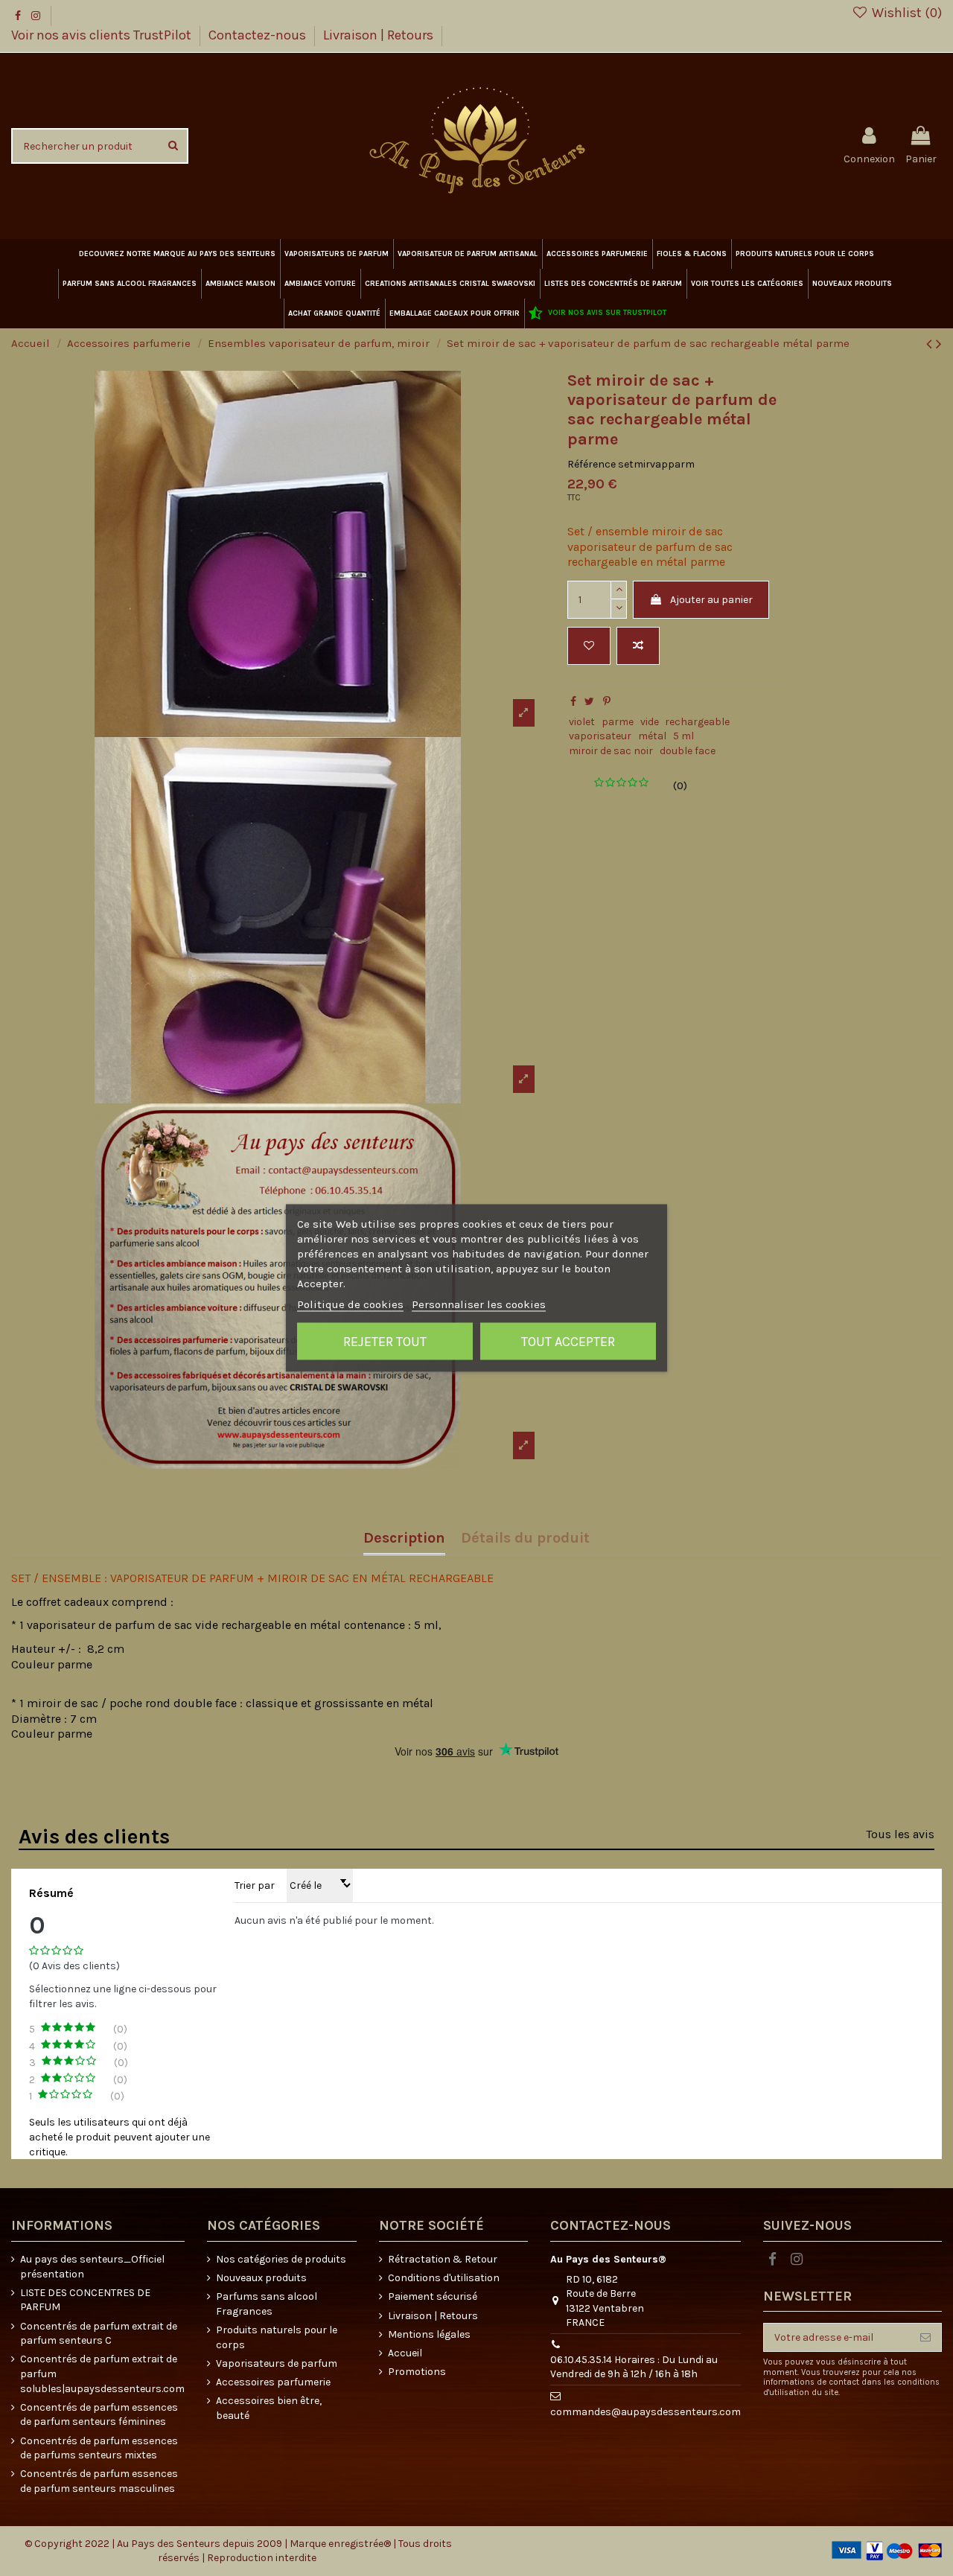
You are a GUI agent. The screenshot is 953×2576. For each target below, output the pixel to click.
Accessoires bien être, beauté (269, 2408)
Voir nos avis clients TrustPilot (103, 35)
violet (582, 722)
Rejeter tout (385, 1342)
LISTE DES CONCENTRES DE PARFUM (85, 2300)
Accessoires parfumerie (273, 2382)
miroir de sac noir (611, 751)
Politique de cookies (350, 1304)
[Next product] (939, 344)
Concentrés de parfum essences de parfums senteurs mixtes (99, 2448)
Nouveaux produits (261, 2278)
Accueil (405, 2353)
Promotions (417, 2372)
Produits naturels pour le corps (277, 2337)
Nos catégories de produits (281, 2259)
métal (652, 736)
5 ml (683, 736)
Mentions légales (429, 2334)
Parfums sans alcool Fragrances (267, 2304)
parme (618, 722)
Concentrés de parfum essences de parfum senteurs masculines (99, 2481)
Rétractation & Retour (443, 2259)
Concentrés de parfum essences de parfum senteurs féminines (99, 2415)
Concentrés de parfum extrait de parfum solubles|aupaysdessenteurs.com (102, 2373)
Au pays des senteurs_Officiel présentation (92, 2267)
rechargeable (697, 722)
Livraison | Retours (378, 35)
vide (650, 722)
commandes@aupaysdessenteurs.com (646, 2412)
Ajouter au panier (711, 600)
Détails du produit (525, 1539)
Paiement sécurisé (433, 2296)
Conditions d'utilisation (444, 2278)
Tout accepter (568, 1342)
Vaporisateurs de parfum (277, 2363)
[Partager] (573, 702)
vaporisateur (600, 736)
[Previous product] (931, 344)
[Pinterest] (607, 702)
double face (688, 751)
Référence (592, 464)
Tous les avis (900, 1834)
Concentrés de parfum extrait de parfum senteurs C (99, 2334)
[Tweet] (589, 702)
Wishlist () (905, 13)
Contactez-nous (259, 35)
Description (404, 1539)
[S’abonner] (925, 2338)
